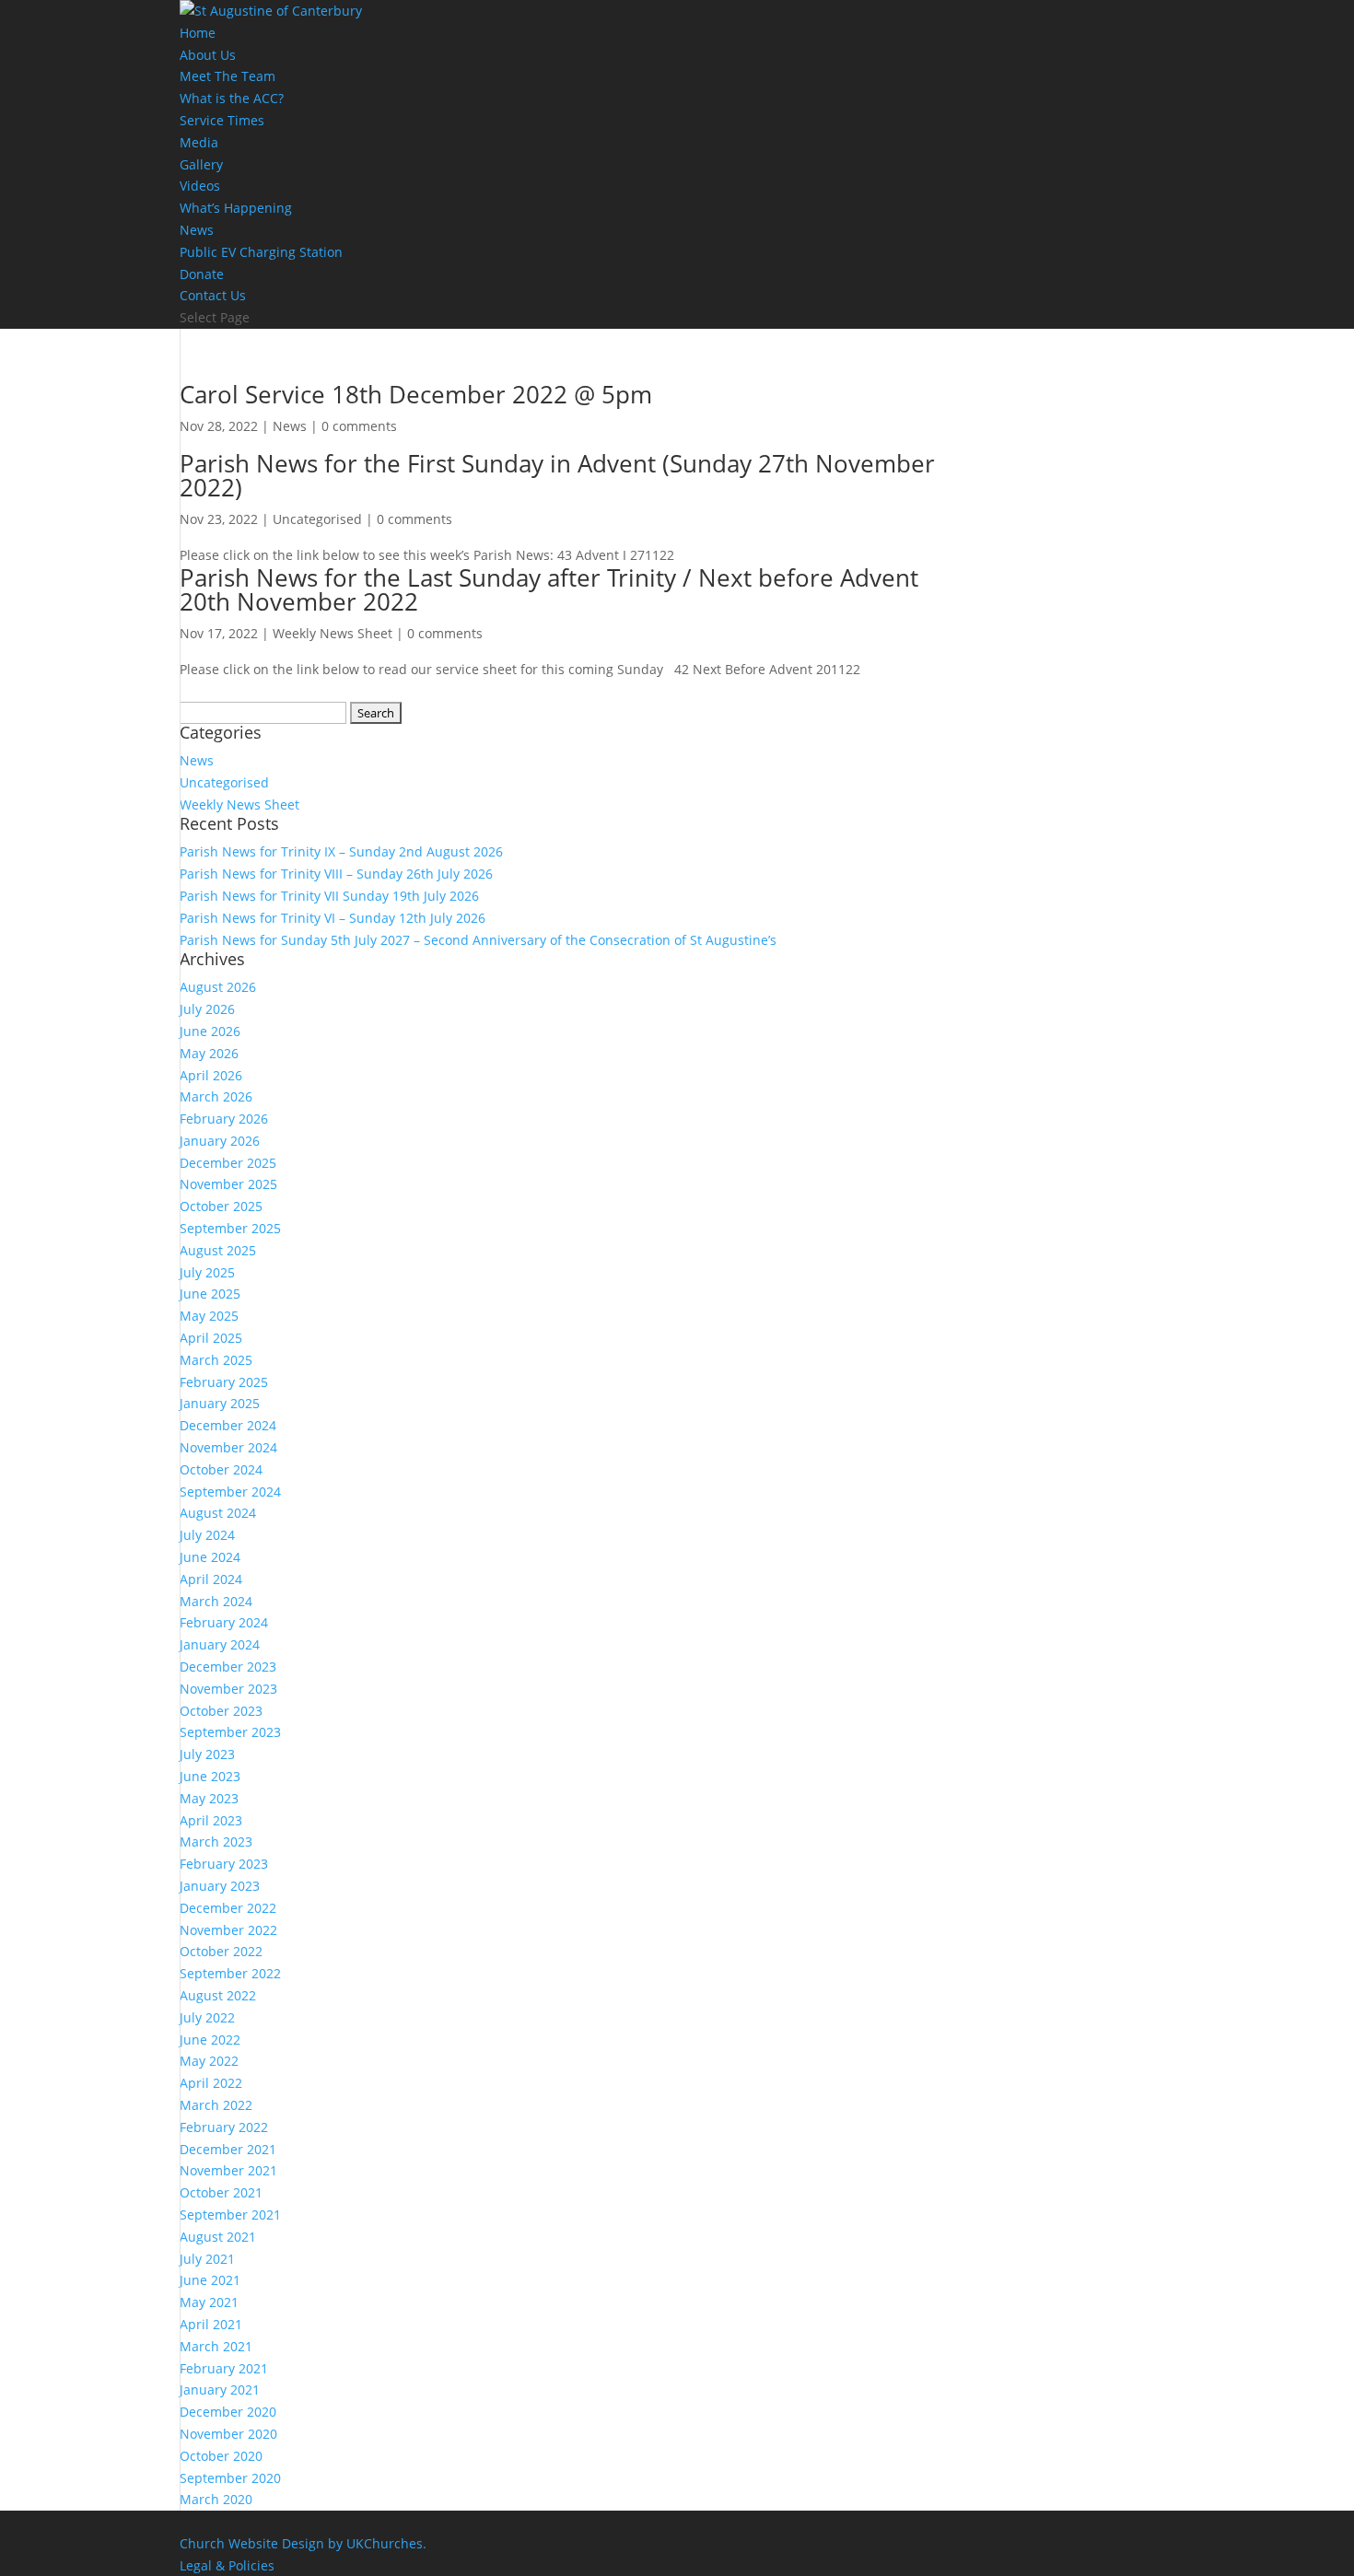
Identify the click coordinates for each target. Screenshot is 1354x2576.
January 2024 (220, 1644)
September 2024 (230, 1492)
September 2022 (230, 1973)
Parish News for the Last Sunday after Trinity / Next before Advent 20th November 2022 (549, 589)
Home (198, 33)
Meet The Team (228, 76)
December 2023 (228, 1667)
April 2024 (211, 1579)
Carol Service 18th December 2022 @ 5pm (416, 394)
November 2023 (228, 1689)
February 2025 (224, 1382)
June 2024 (210, 1557)
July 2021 (207, 2259)
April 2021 (211, 2324)
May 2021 (209, 2302)
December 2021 (228, 2149)
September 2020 (230, 2478)
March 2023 (216, 1842)
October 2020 (221, 2456)
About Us (208, 55)
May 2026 (209, 1053)
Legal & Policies (227, 2565)
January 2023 (220, 1886)
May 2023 (209, 1798)
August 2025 (218, 1250)
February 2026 (224, 1119)
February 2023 (224, 1864)
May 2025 (209, 1316)
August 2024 (218, 1513)
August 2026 (218, 987)
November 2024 (228, 1447)
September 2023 (230, 1732)
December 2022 (228, 1908)
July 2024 (207, 1535)
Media (199, 142)
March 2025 (216, 1360)
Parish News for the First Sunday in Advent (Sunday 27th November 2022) (557, 475)
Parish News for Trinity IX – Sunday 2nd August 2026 (341, 851)
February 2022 (224, 2127)
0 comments (359, 426)
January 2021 (220, 2390)
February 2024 (224, 1622)
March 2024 (216, 1601)
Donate (202, 274)
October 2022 (221, 1951)
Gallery (201, 164)
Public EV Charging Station (261, 252)
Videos (200, 186)
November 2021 (228, 2170)
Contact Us (213, 295)
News (197, 230)
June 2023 (210, 1776)
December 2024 (228, 1425)
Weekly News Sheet (333, 633)
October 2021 (221, 2192)
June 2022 (210, 2040)
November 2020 (228, 2434)
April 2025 (211, 1338)
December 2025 (228, 1163)
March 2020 (216, 2499)
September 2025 (230, 1228)
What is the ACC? (232, 98)
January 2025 (220, 1403)
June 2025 (210, 1294)
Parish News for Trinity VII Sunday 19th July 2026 (329, 896)
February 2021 (224, 2368)
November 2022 (228, 1930)
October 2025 (221, 1206)
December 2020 (228, 2412)
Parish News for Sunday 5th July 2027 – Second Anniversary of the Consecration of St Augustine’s (478, 940)
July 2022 (207, 2017)
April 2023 (211, 1820)
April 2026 (211, 1075)
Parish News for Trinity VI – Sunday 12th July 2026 (333, 918)
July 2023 (207, 1754)
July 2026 (207, 1009)
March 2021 (216, 2346)
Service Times (222, 120)
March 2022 (216, 2105)
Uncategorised (317, 519)
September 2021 (230, 2215)
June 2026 (210, 1031)
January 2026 (220, 1141)
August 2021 (218, 2237)
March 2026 (216, 1096)
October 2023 (221, 1711)
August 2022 (218, 1995)
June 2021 (210, 2280)
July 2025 (207, 1272)
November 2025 (228, 1184)
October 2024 (221, 1469)
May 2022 (209, 2061)
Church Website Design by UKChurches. (303, 2543)
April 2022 (211, 2083)
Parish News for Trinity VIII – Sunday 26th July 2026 (336, 874)
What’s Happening (236, 208)
